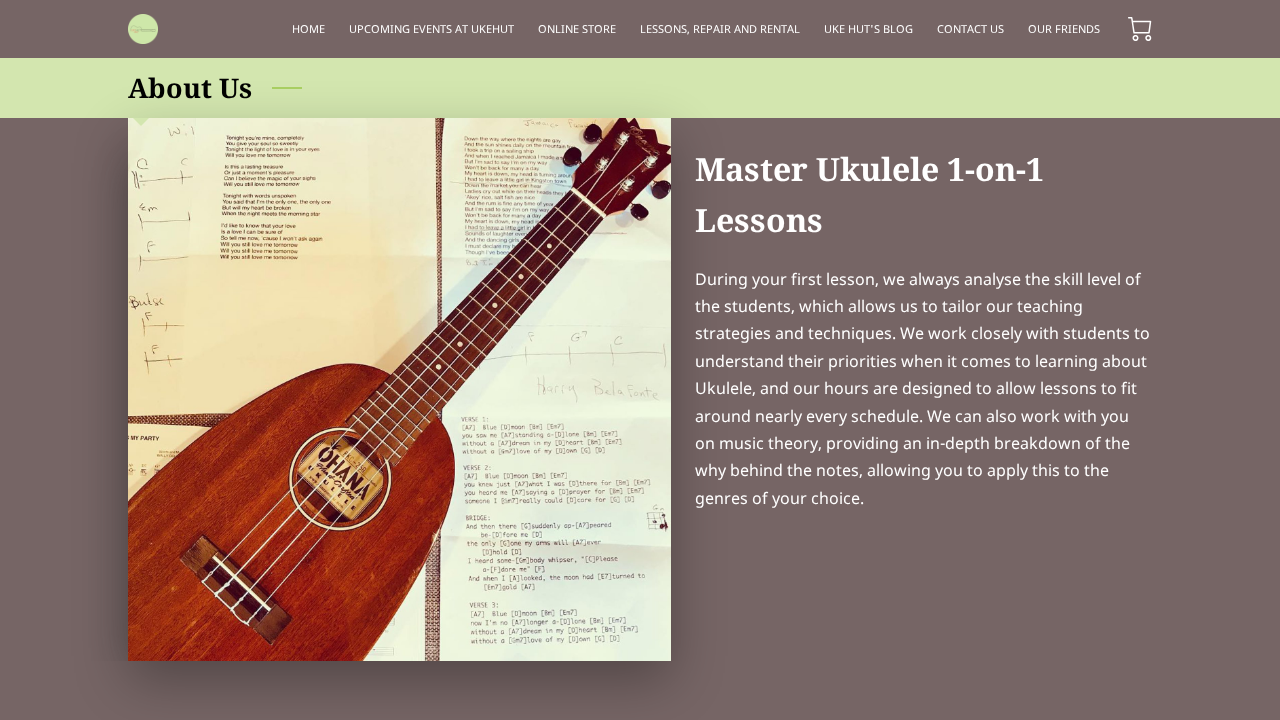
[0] (1140, 29)
